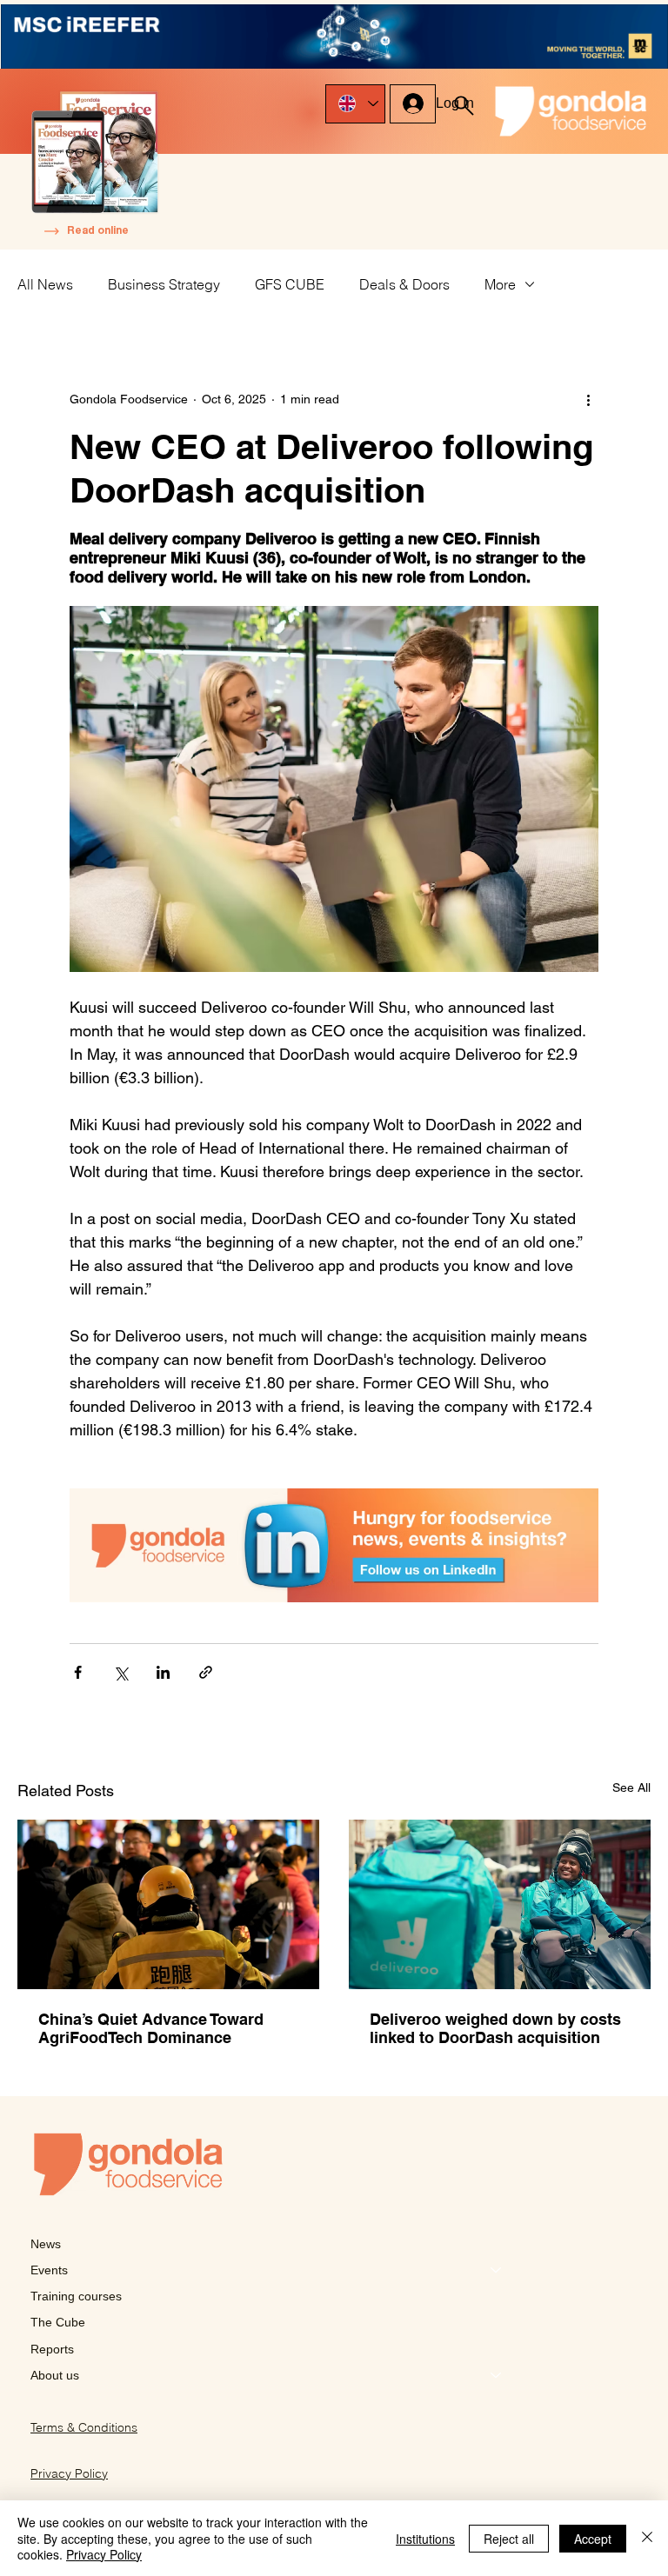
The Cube (58, 2322)
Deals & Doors (404, 284)
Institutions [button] (425, 2539)
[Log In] (413, 103)
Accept (593, 2539)
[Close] (647, 2538)
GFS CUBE (290, 284)
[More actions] (588, 399)
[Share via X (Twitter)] (120, 1672)
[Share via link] (206, 1672)
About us (55, 2375)
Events (49, 2270)
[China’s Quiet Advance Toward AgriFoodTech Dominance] (168, 1904)
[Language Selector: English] (355, 104)
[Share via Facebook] (78, 1672)
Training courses (76, 2296)
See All (631, 1787)
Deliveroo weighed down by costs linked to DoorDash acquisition (495, 2028)
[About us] (497, 2375)
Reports (52, 2349)
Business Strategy (164, 284)
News (46, 2244)
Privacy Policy (69, 2473)
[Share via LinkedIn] (163, 1672)
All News (45, 284)
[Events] (497, 2270)
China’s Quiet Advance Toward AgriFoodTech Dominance (151, 2028)
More (500, 284)
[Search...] (464, 105)
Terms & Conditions (84, 2427)
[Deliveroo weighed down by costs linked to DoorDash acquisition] (500, 1904)
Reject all (509, 2539)
